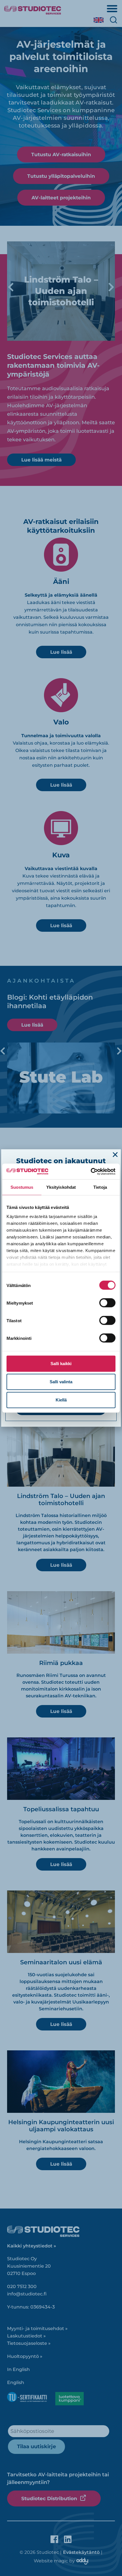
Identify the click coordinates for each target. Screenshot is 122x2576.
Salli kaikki (61, 1364)
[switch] (107, 1303)
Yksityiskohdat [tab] (61, 1187)
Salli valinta (61, 1382)
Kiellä (61, 1400)
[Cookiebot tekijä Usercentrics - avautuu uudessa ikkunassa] (91, 1171)
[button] (115, 1155)
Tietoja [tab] (100, 1187)
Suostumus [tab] (22, 1187)
